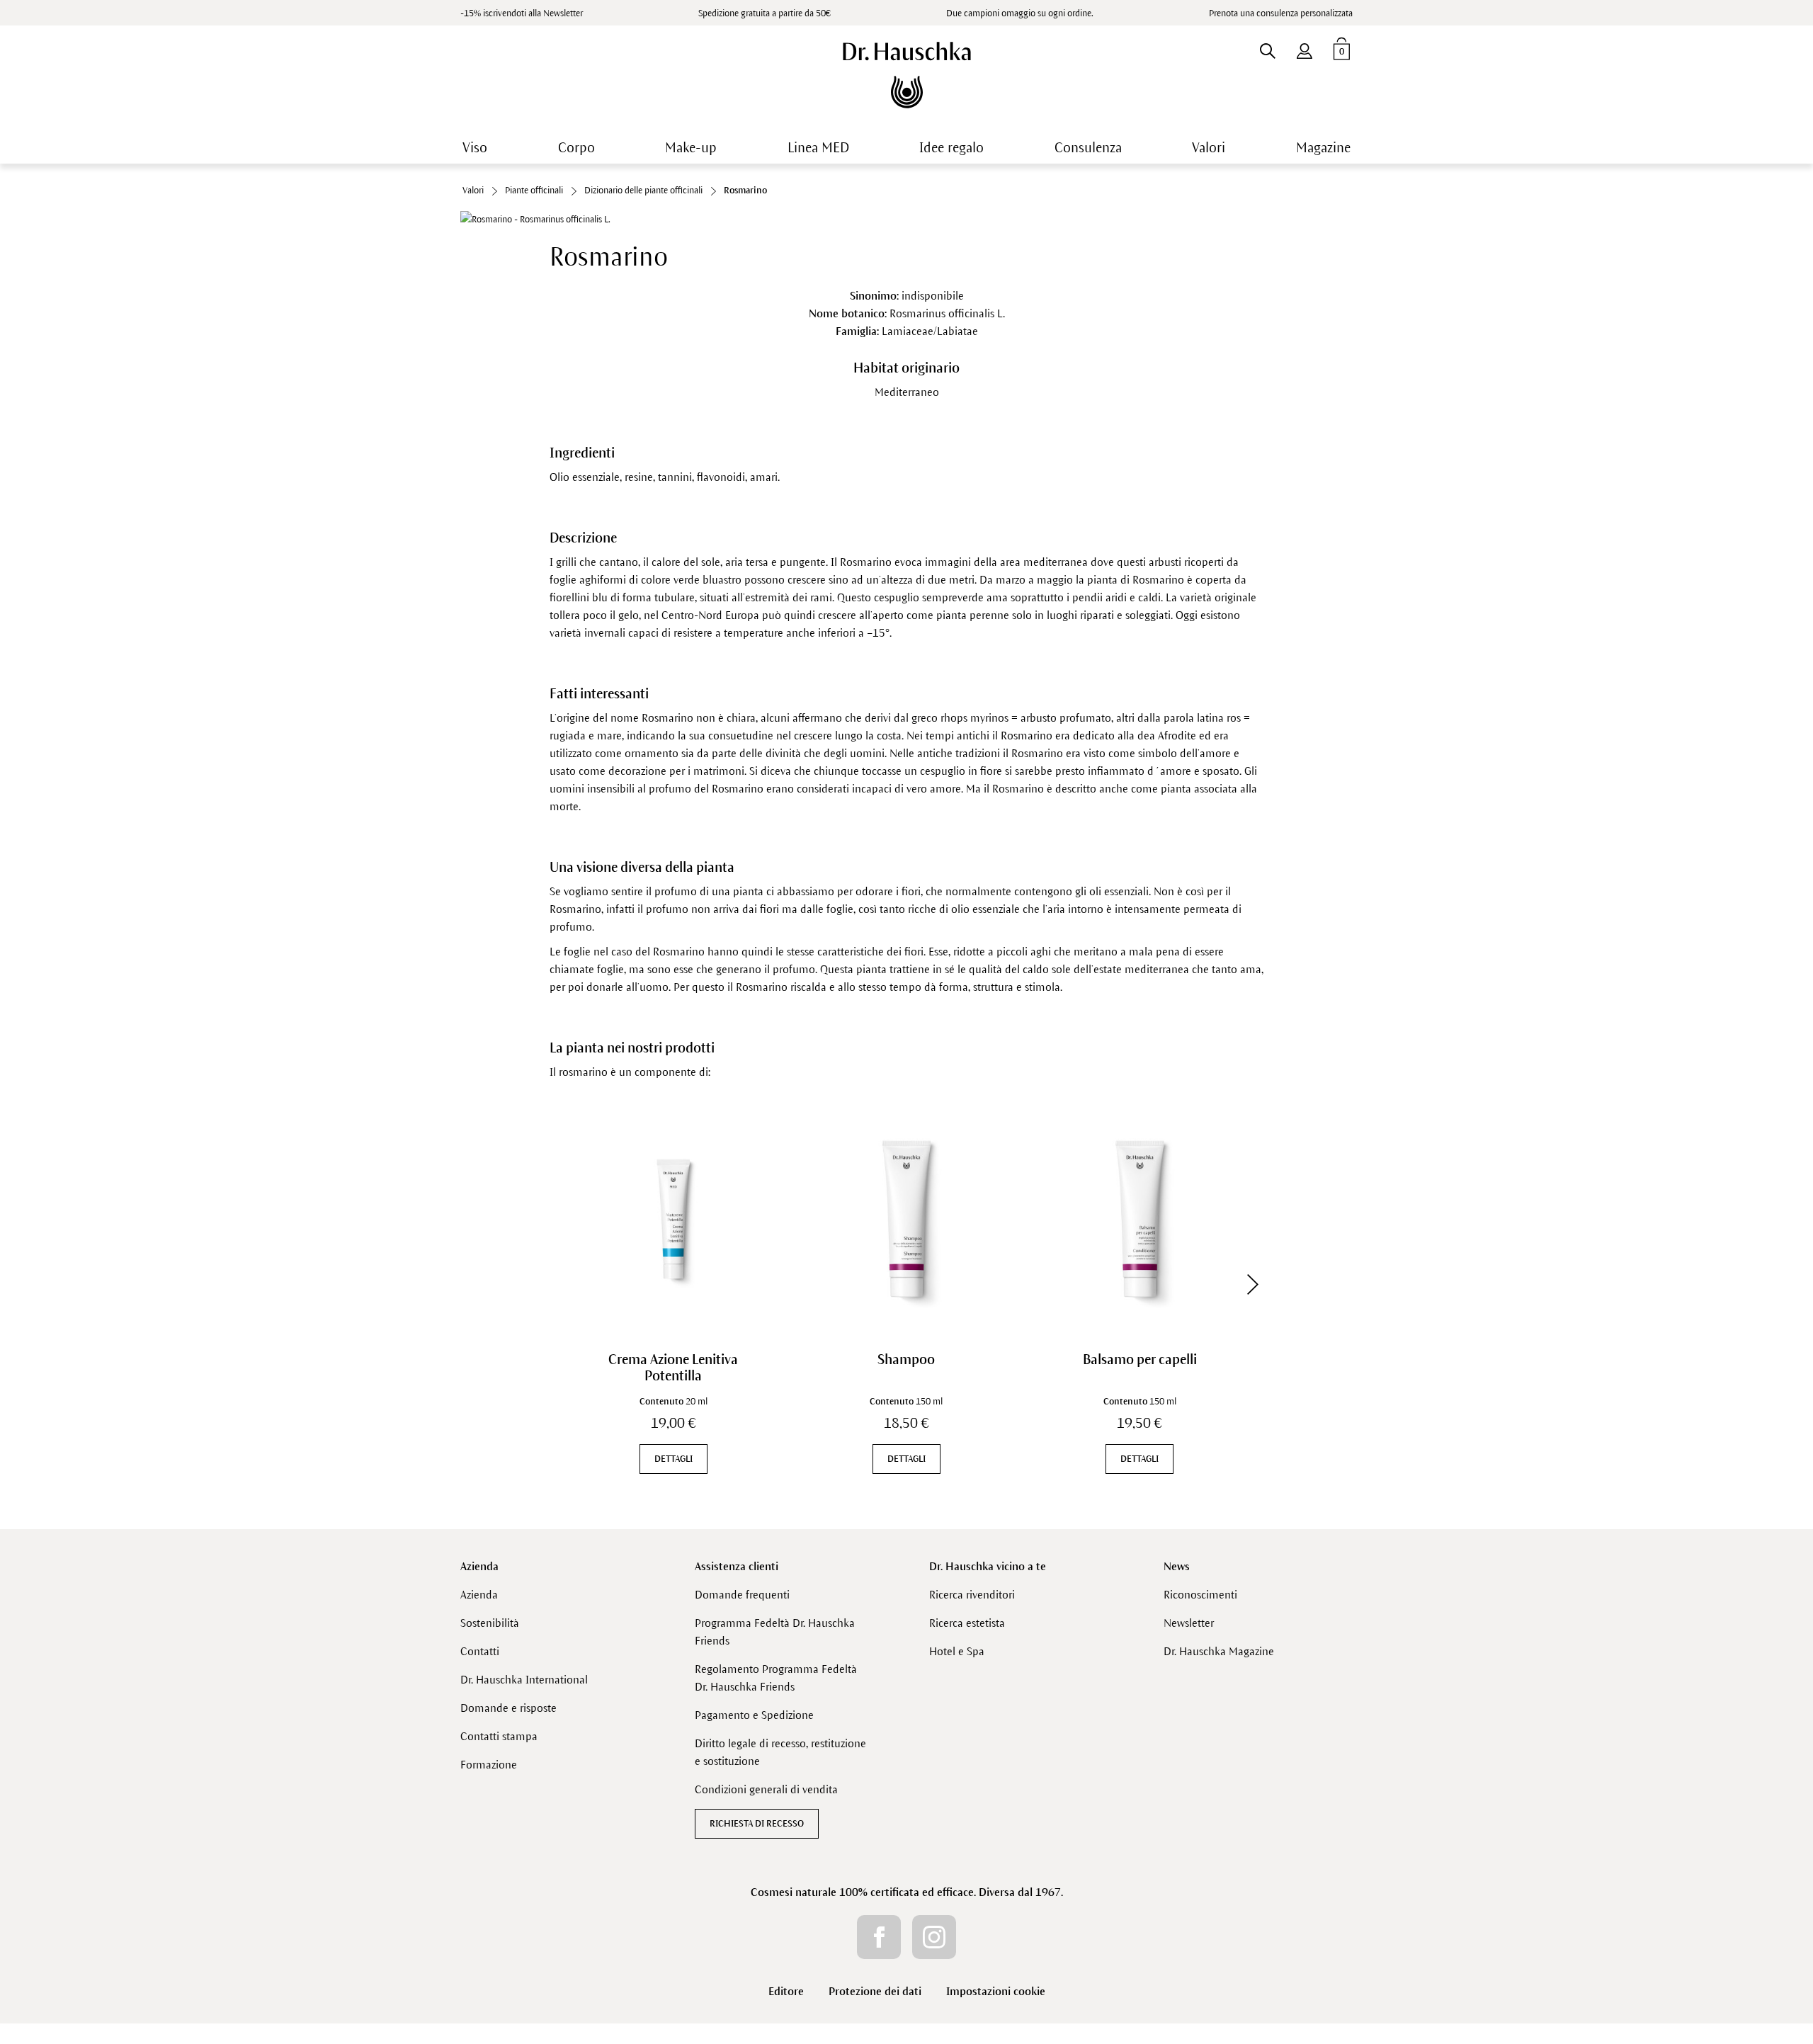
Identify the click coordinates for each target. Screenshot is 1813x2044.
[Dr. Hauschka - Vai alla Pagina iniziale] (907, 75)
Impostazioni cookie (996, 1991)
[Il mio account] (1305, 48)
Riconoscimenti (1200, 1595)
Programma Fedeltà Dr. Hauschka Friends (775, 1632)
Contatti (480, 1651)
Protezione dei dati (875, 1991)
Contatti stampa (499, 1736)
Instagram (934, 1937)
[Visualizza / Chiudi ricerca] (1267, 48)
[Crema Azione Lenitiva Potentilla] (673, 1219)
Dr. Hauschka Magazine (1219, 1651)
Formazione (489, 1765)
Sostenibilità (490, 1623)
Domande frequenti (742, 1595)
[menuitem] (1305, 48)
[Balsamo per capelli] (1140, 1219)
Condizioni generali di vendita (766, 1789)
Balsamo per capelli (1140, 1359)
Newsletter (1189, 1623)
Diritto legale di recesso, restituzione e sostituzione (780, 1752)
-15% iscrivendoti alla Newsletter (522, 13)
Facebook (879, 1937)
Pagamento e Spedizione (754, 1715)
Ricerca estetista (967, 1623)
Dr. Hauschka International (524, 1680)
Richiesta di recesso (757, 1824)
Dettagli (674, 1459)
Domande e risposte (508, 1708)
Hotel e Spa (957, 1651)
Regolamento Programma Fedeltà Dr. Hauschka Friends (776, 1678)
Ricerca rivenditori (972, 1595)
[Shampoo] (906, 1219)
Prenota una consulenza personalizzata (1281, 13)
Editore (786, 1991)
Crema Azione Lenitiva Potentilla (673, 1368)
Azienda (479, 1566)
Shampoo (906, 1359)
